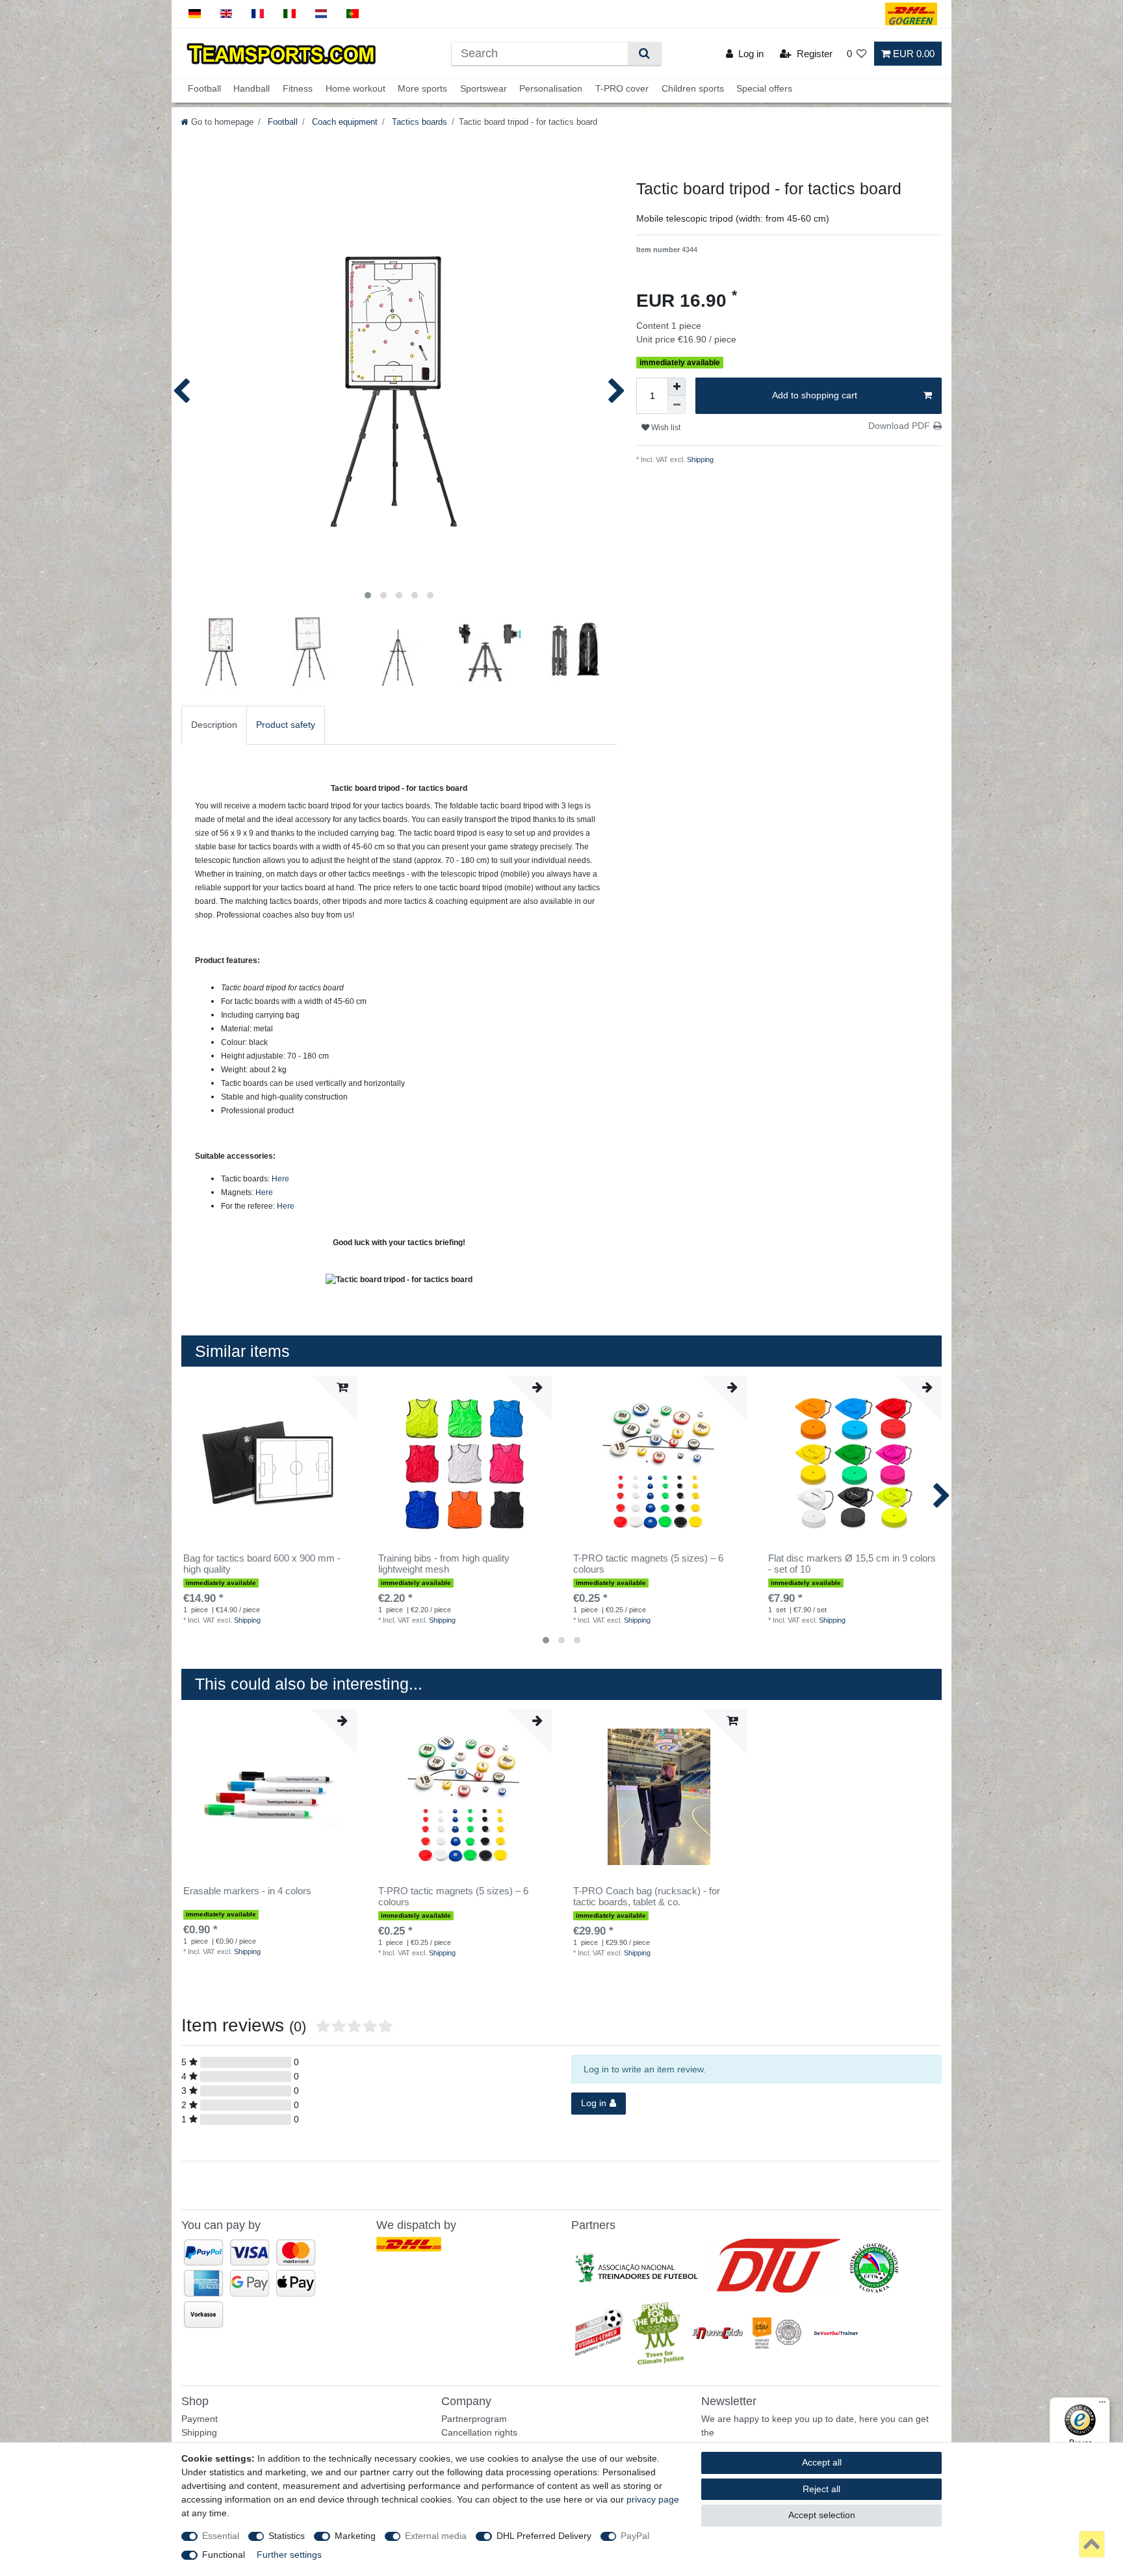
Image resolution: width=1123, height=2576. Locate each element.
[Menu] (1102, 2405)
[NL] (321, 14)
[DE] (195, 14)
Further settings (289, 2555)
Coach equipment (343, 122)
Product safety (286, 725)
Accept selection (822, 2515)
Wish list (665, 428)
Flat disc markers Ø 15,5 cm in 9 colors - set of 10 (852, 1564)
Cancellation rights (479, 2432)
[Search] (644, 54)
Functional (224, 2555)
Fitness (298, 89)
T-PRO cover (622, 89)
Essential (221, 2536)
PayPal (635, 2536)
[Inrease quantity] (677, 387)
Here (280, 1179)
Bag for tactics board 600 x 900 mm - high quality (262, 1564)
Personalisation (551, 89)
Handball (252, 89)
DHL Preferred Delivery (544, 2536)
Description (214, 725)
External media (436, 2536)
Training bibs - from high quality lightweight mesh (444, 1564)
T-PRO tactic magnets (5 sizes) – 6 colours (648, 1564)
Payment (200, 2419)
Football (204, 89)
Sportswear (484, 89)
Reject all (821, 2489)
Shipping (699, 459)
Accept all (822, 2462)
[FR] (258, 14)
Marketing (355, 2536)
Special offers (764, 89)
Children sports (693, 89)
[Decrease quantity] (677, 405)
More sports (422, 89)
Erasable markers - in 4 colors (247, 1891)
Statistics (287, 2536)
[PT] (353, 14)
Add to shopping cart (815, 395)
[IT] (290, 14)
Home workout (355, 89)
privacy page (653, 2499)
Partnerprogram (474, 2419)
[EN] (226, 14)
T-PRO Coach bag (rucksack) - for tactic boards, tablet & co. (647, 1897)
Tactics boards (418, 122)
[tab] (214, 725)
